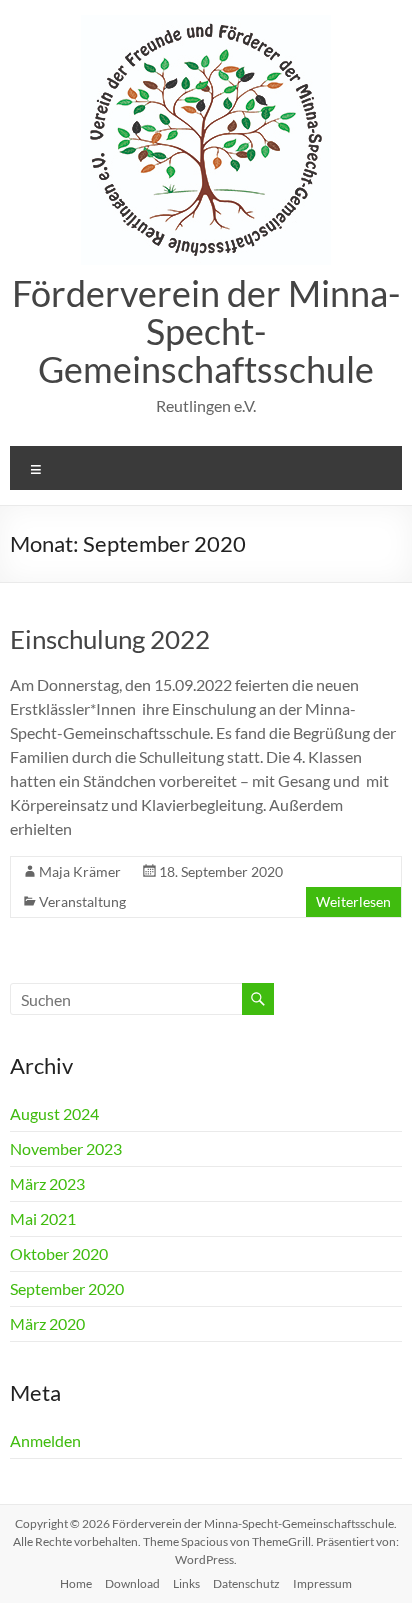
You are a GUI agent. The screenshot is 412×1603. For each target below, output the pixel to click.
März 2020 (47, 1323)
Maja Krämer (80, 871)
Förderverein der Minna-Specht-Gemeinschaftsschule (206, 331)
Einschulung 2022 (110, 639)
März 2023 (47, 1183)
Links (186, 1583)
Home (76, 1583)
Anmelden (45, 1440)
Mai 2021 (43, 1218)
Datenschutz (246, 1583)
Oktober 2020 (59, 1253)
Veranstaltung (82, 901)
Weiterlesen (353, 901)
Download (132, 1583)
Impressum (322, 1583)
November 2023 (66, 1148)
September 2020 (67, 1288)
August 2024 (54, 1113)
